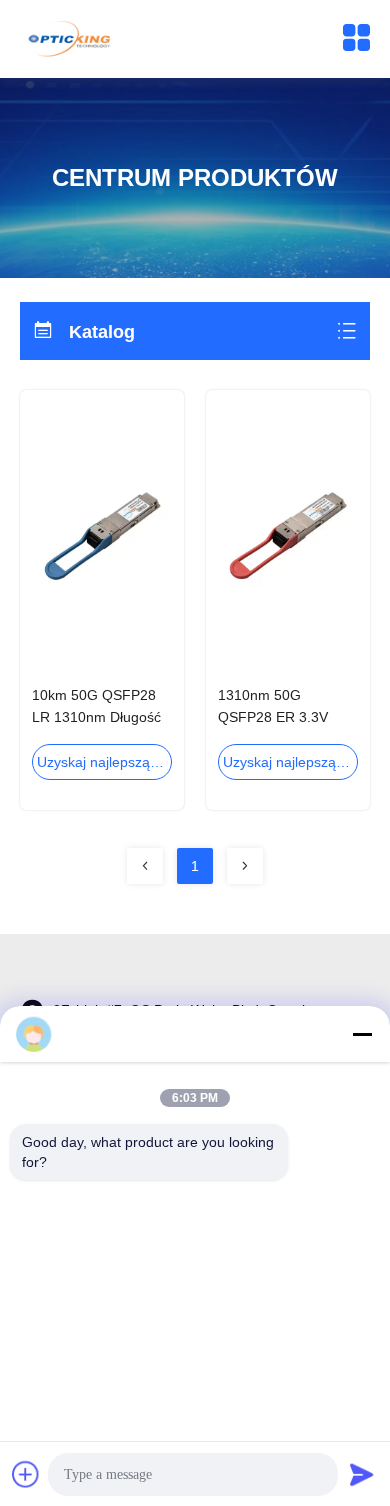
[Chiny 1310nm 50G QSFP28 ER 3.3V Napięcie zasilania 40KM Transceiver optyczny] (288, 532)
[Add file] (26, 1474)
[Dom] (71, 39)
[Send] (362, 1474)
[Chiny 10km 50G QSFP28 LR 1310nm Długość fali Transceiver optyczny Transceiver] (102, 532)
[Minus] (362, 1034)
